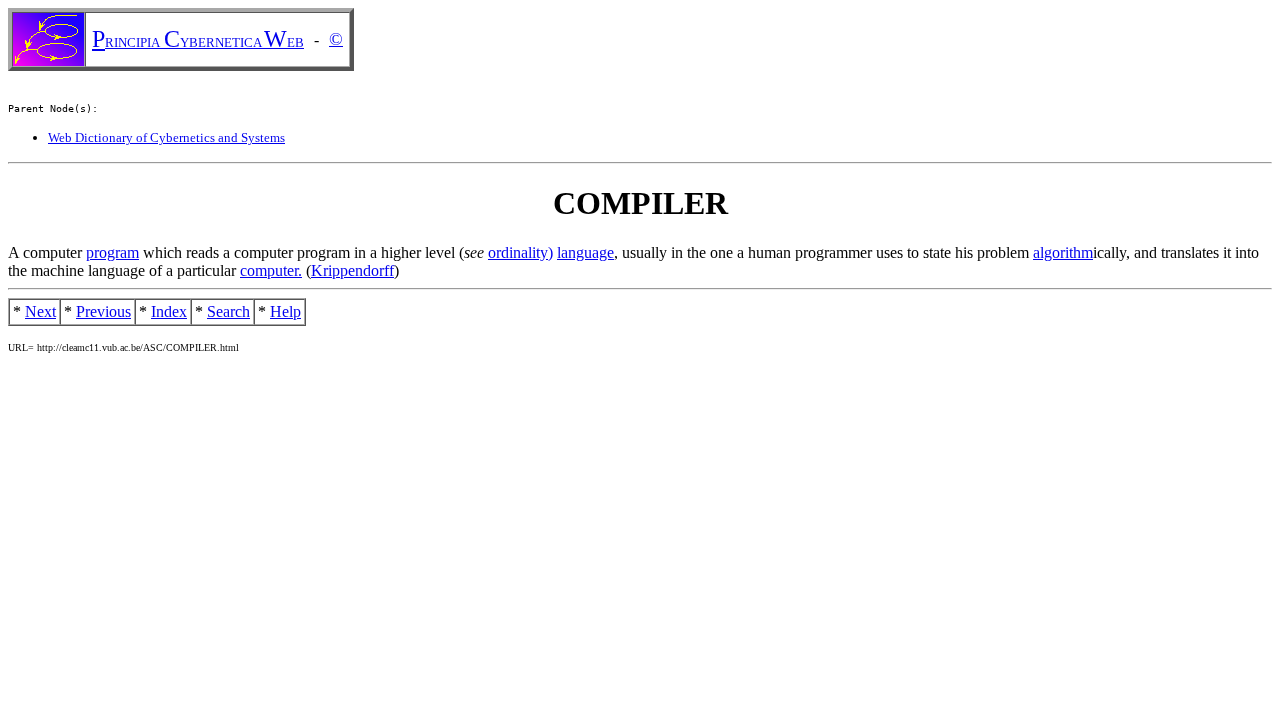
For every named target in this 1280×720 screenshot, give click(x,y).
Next (40, 311)
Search (228, 311)
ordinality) (520, 252)
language (585, 252)
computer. (271, 270)
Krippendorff (352, 270)
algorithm (1063, 252)
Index (169, 311)
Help (285, 311)
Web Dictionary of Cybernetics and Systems (166, 137)
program (112, 252)
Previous (103, 311)
